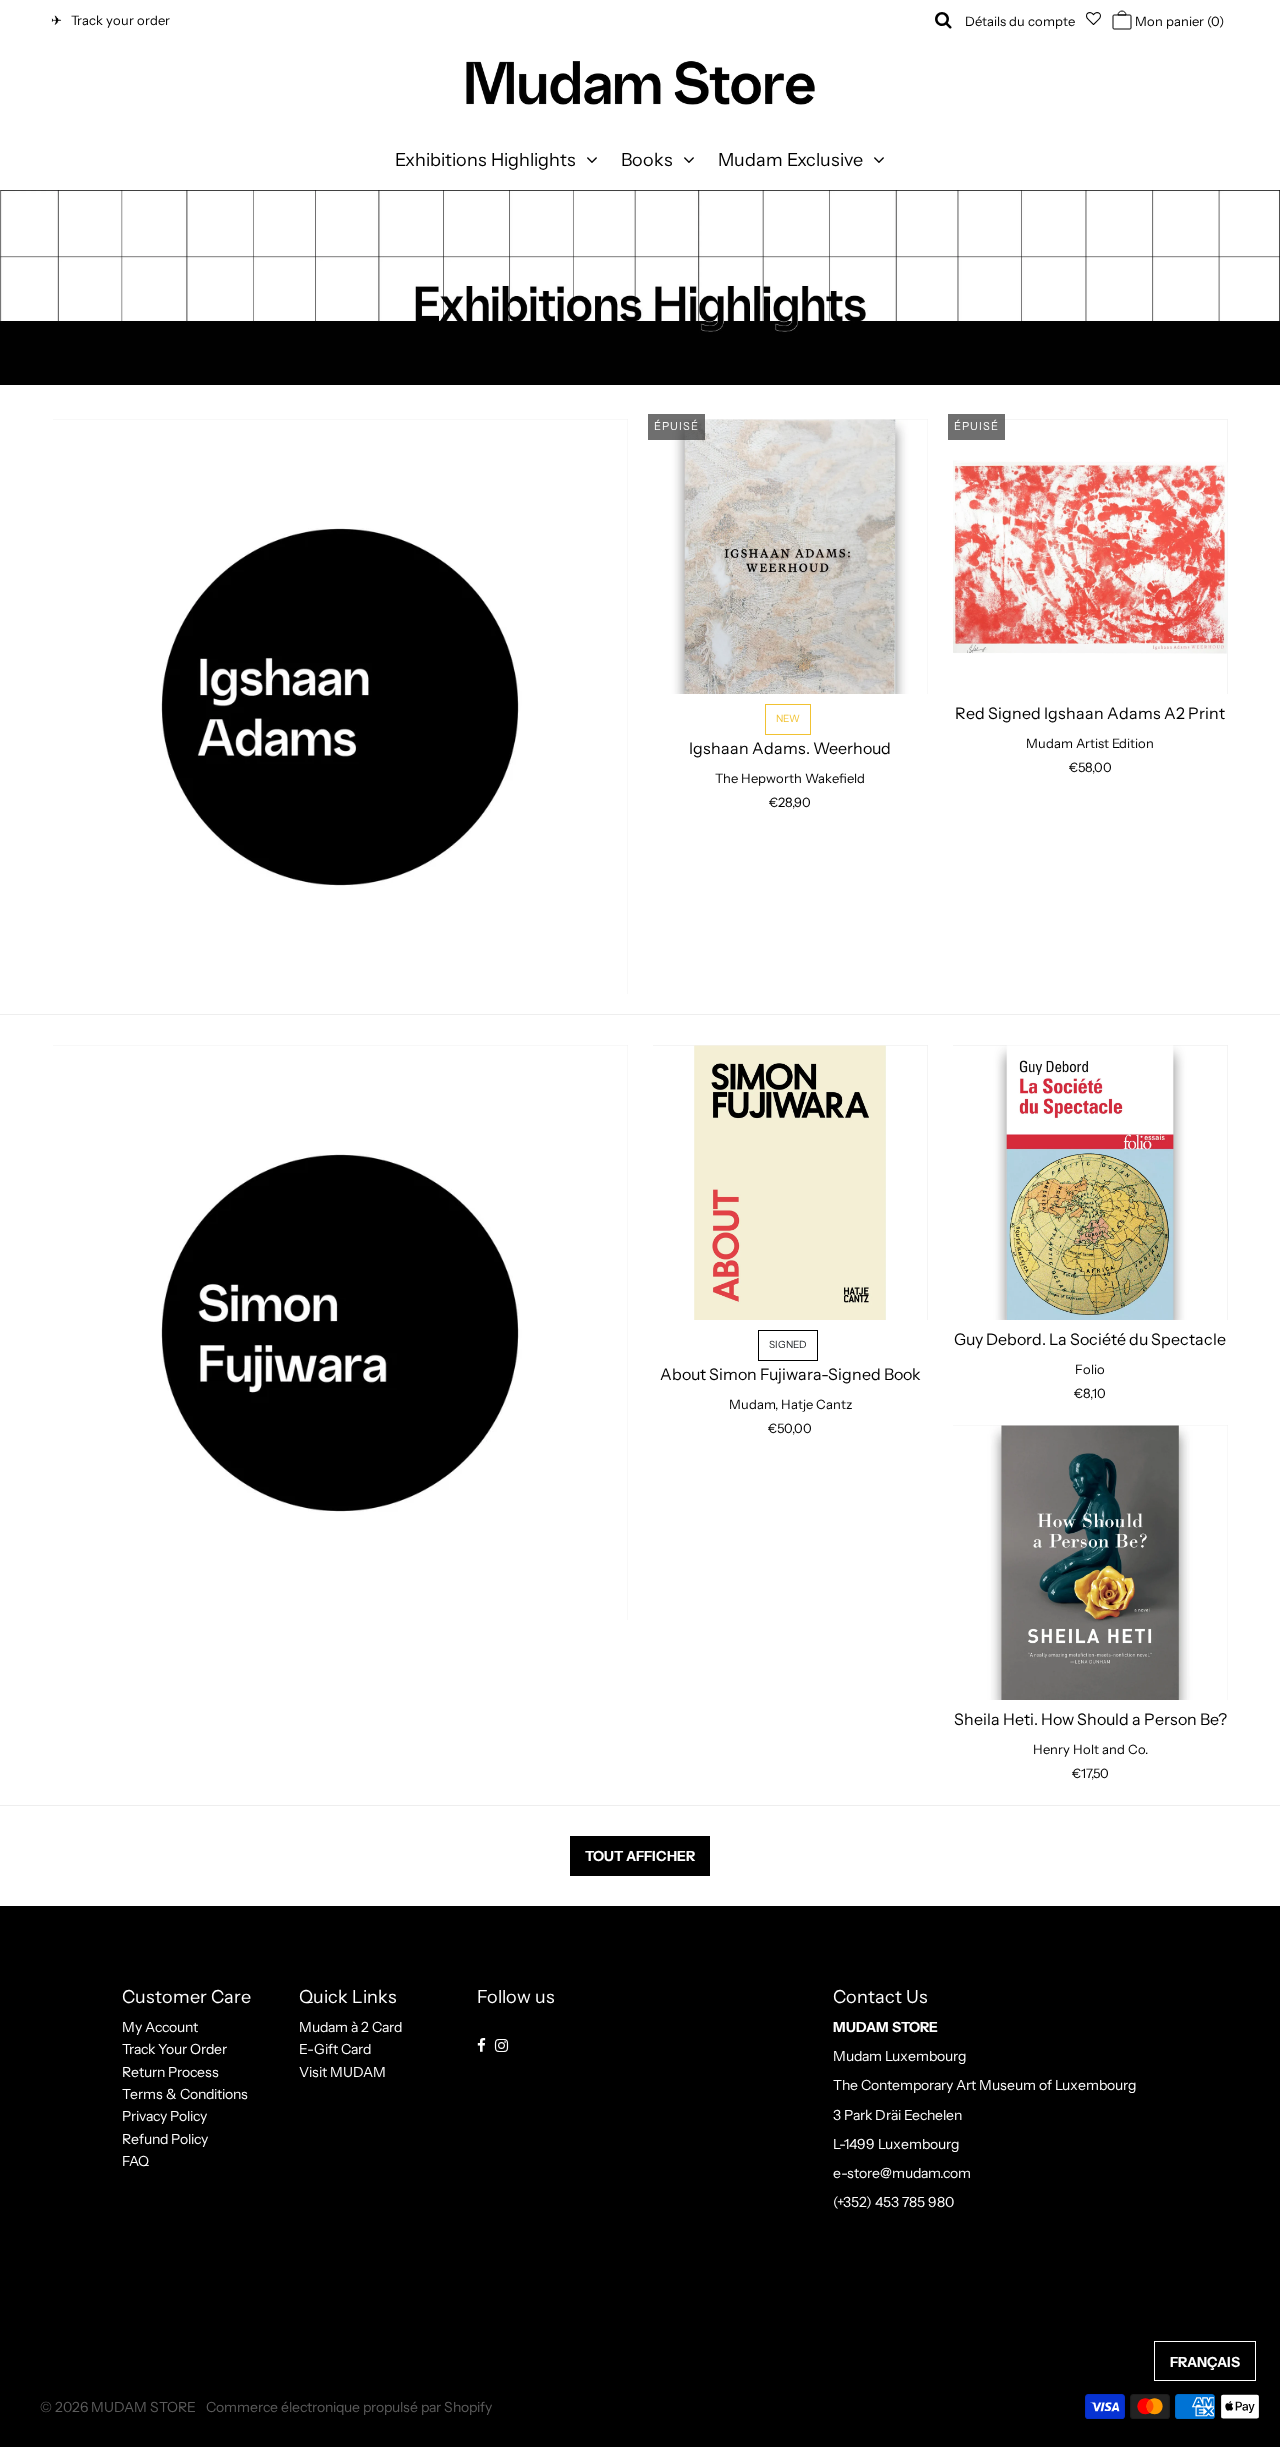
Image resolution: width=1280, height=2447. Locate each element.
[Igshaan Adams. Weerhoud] (790, 556)
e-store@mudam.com (902, 2173)
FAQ (135, 2161)
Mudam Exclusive (790, 160)
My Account (160, 2027)
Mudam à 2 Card (350, 2027)
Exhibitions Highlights (485, 160)
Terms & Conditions (185, 2094)
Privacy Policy (164, 2116)
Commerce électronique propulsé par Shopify (349, 2407)
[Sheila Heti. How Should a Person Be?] (1090, 1562)
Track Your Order (174, 2049)
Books (647, 160)
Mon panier (1178, 21)
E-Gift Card (335, 2049)
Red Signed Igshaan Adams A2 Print (1090, 713)
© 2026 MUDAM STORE (118, 2407)
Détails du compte (1020, 21)
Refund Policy (165, 2139)
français (1205, 2362)
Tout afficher (640, 1856)
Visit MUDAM (342, 2072)
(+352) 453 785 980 (893, 2202)
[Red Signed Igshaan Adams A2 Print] (1090, 556)
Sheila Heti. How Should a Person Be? (1090, 1719)
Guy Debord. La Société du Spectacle (1090, 1339)
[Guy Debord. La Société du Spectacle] (1090, 1182)
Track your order (117, 20)
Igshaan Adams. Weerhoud (790, 735)
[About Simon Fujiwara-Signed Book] (790, 1182)
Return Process (170, 2072)
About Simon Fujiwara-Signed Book (790, 1361)
